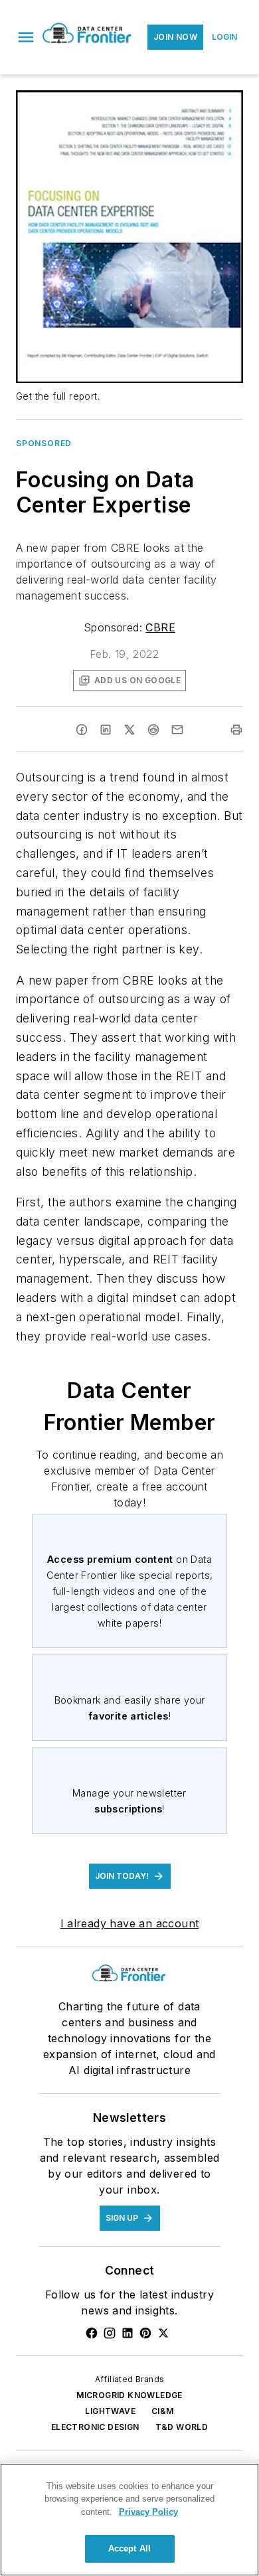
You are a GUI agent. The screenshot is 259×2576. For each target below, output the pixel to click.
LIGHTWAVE (110, 2411)
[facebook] (82, 730)
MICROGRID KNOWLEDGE (129, 2395)
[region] (129, 2520)
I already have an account (130, 1923)
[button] (26, 37)
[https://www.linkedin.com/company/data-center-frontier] (128, 2333)
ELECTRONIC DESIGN (95, 2427)
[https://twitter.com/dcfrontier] (163, 2333)
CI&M (163, 2411)
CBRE (160, 627)
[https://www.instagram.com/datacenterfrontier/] (110, 2333)
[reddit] (153, 730)
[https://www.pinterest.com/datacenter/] (145, 2333)
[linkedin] (106, 730)
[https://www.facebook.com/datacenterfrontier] (92, 2333)
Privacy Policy (148, 2512)
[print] (236, 730)
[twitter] (129, 730)
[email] (177, 730)
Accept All (129, 2548)
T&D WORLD (182, 2427)
